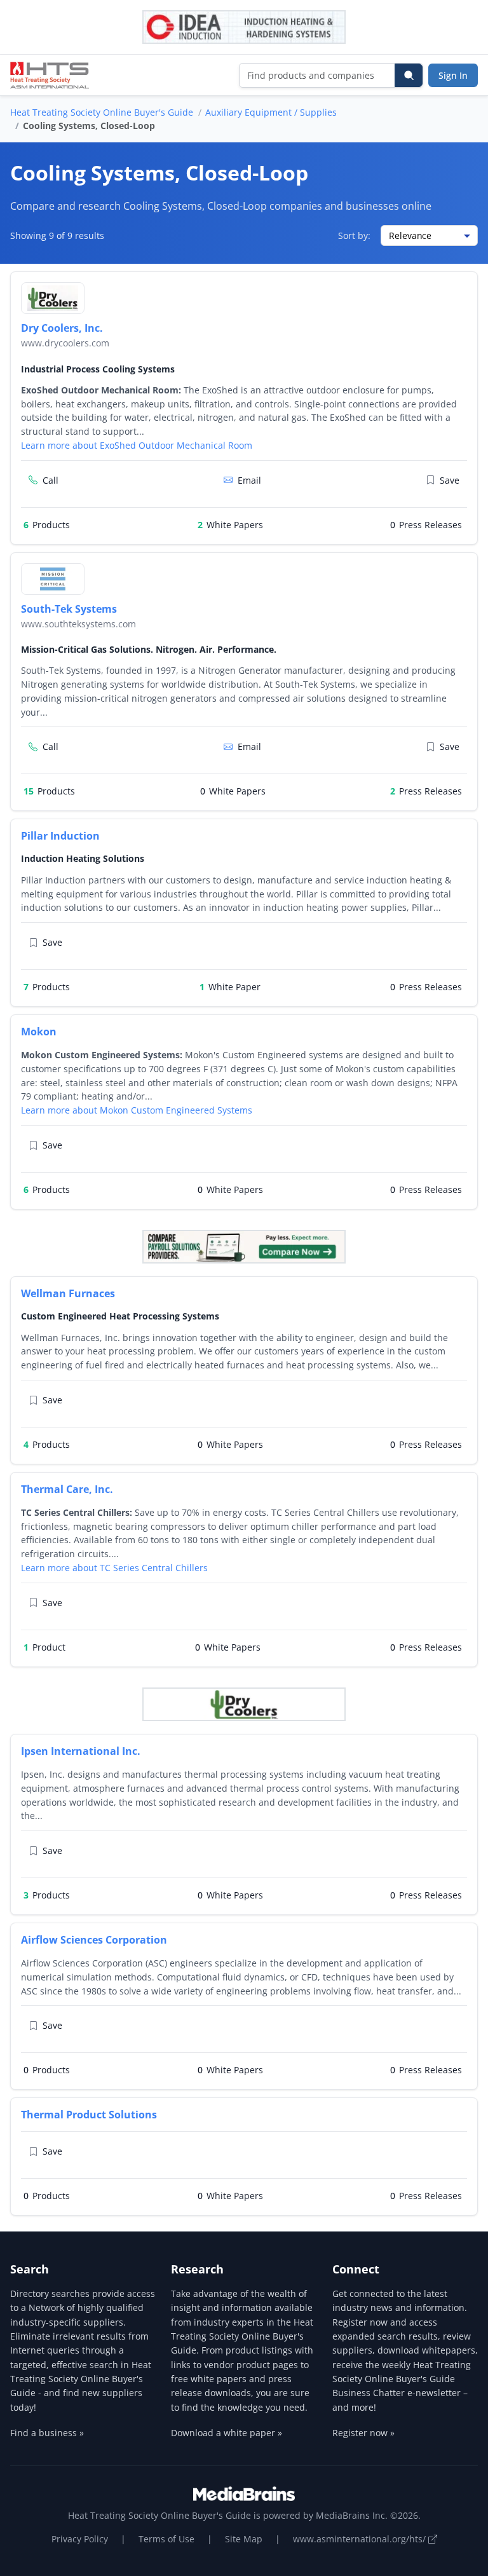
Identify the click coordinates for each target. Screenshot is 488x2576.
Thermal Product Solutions (89, 2115)
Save (450, 480)
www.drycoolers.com (65, 343)
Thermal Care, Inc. (67, 1489)
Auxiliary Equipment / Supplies (271, 112)
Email (249, 480)
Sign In (453, 75)
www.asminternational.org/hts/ (361, 2539)
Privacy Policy (80, 2539)
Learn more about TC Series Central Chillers (114, 1568)
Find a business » (47, 2433)
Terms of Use (166, 2539)
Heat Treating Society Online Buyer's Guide (102, 112)
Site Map (244, 2539)
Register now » (363, 2433)
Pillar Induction (60, 836)
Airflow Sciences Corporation (94, 1940)
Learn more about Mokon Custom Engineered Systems (137, 1110)
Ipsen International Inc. (81, 1751)
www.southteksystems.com (78, 624)
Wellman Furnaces (68, 1293)
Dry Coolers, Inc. (62, 328)
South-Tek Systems (69, 609)
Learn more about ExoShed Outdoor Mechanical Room (137, 445)
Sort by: (354, 235)
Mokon (39, 1032)
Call (51, 480)
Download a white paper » (227, 2433)
